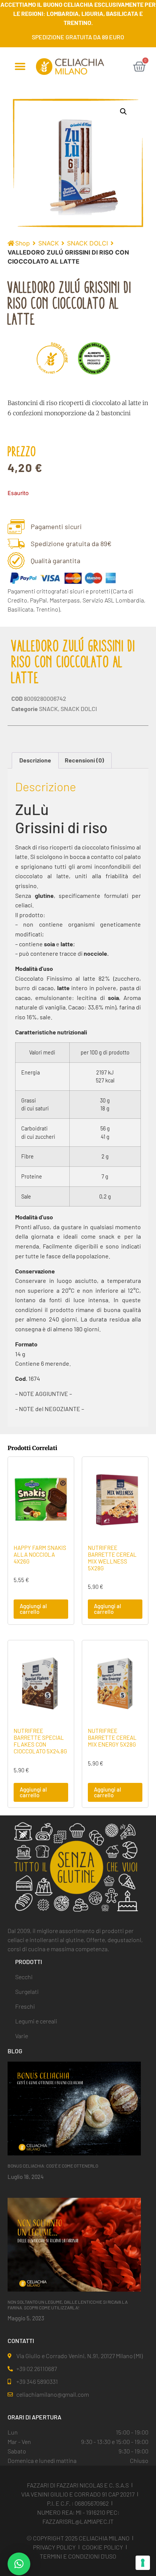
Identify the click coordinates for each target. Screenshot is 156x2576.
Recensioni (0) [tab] (84, 760)
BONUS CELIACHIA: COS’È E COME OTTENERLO (53, 2166)
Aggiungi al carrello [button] (33, 1609)
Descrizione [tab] (35, 760)
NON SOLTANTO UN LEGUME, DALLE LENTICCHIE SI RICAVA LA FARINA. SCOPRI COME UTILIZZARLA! (68, 2304)
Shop (23, 243)
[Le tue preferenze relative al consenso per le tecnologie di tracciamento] (143, 2563)
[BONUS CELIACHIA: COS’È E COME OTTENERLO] (74, 2108)
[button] (20, 67)
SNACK (48, 243)
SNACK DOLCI (87, 243)
